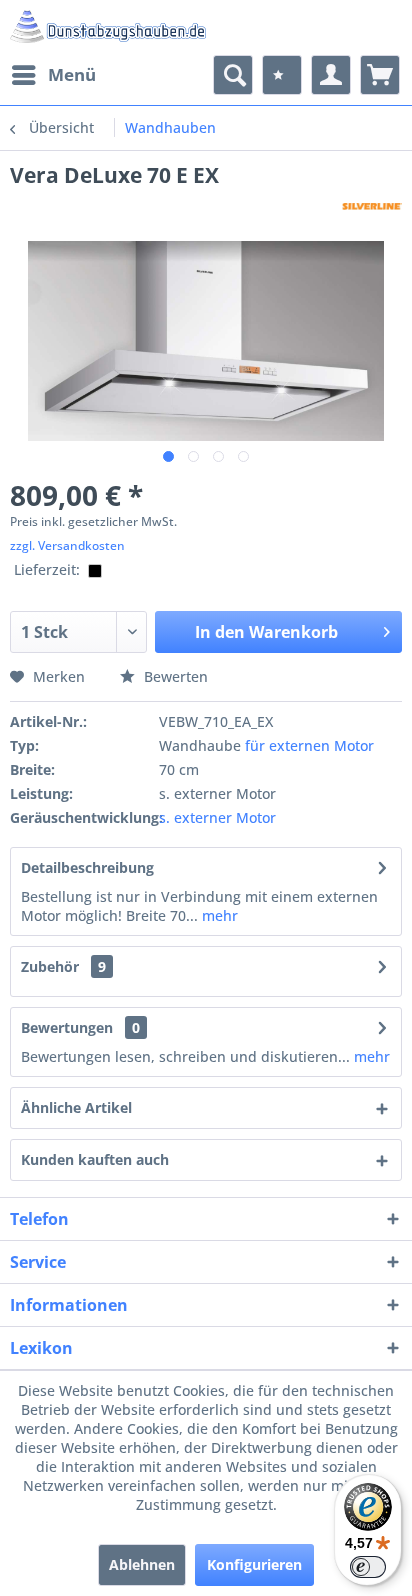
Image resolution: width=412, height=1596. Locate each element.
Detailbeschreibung (87, 867)
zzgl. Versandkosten (67, 545)
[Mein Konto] (331, 75)
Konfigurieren (254, 1564)
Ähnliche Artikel (76, 1107)
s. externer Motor (217, 817)
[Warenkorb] (380, 75)
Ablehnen (142, 1564)
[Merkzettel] (282, 75)
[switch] (368, 1567)
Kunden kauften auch (95, 1159)
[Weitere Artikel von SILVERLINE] (372, 206)
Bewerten (174, 676)
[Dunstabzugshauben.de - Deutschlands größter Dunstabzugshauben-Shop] (108, 27)
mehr (218, 915)
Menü (72, 74)
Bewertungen (67, 1027)
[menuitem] (53, 75)
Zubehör (63, 966)
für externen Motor (309, 745)
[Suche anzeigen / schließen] (233, 75)
